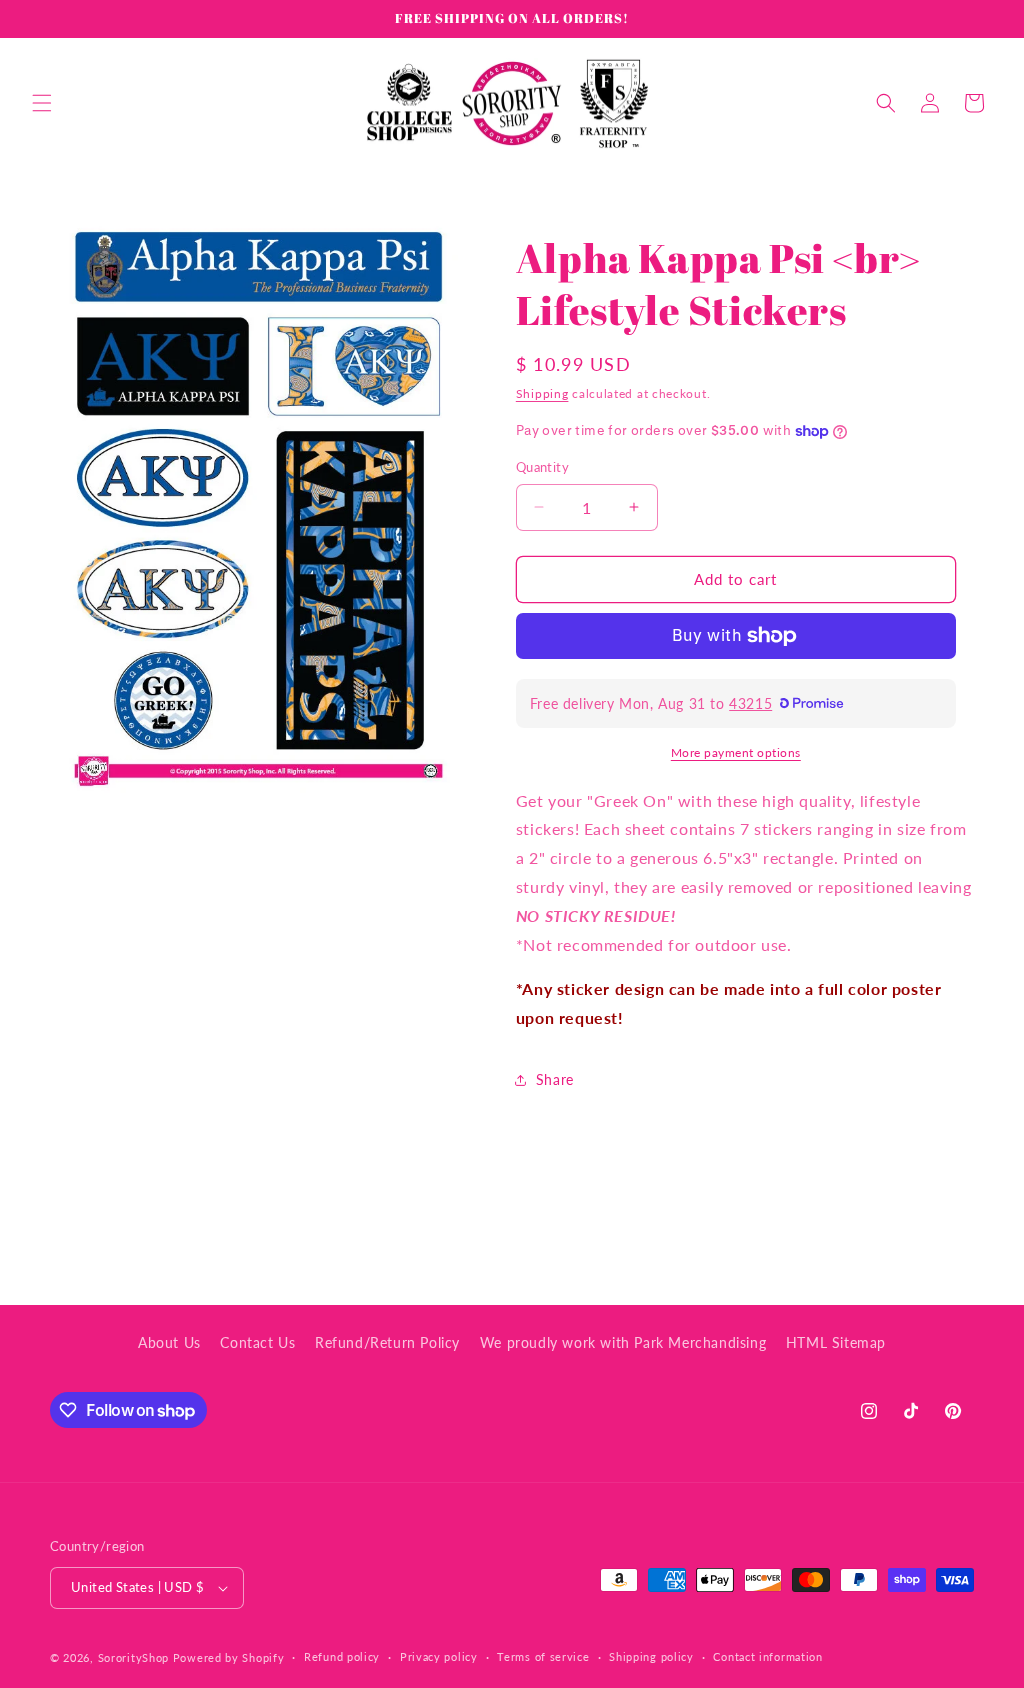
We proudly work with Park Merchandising (623, 1342)
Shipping (542, 393)
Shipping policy (651, 1656)
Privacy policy (439, 1656)
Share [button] (555, 1079)
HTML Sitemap (836, 1342)
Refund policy (342, 1656)
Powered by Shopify (229, 1657)
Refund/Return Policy (387, 1342)
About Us (169, 1342)
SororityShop (133, 1657)
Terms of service (543, 1656)
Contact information (767, 1656)
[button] (42, 103)
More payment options (736, 752)
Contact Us (257, 1342)
